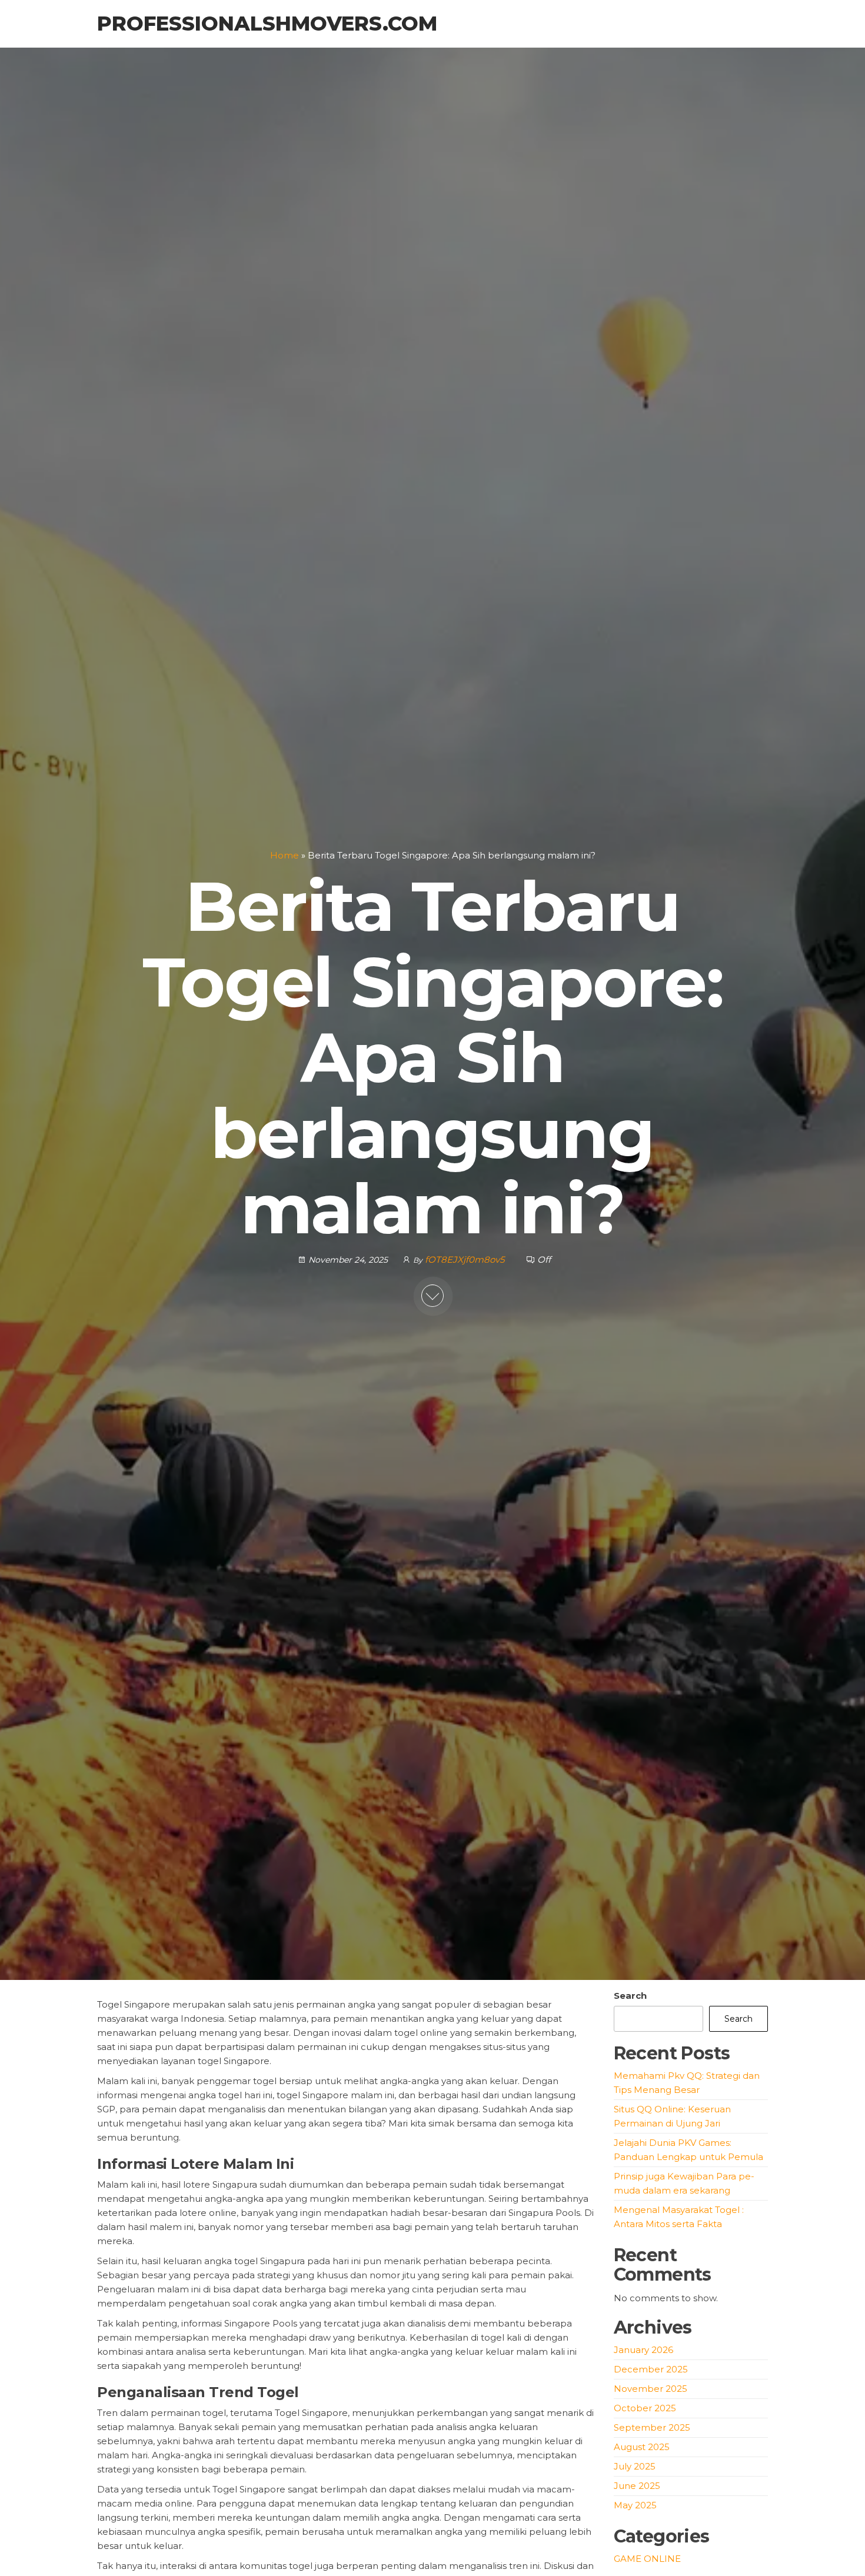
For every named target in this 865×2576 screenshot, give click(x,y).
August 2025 (642, 2447)
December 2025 (651, 2369)
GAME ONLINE (647, 2559)
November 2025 (651, 2389)
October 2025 (645, 2408)
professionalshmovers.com (267, 24)
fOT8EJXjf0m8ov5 (466, 1259)
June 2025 (637, 2486)
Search (630, 1996)
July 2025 (635, 2466)
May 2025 (635, 2505)
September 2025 (652, 2427)
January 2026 (643, 2350)
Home (285, 855)
